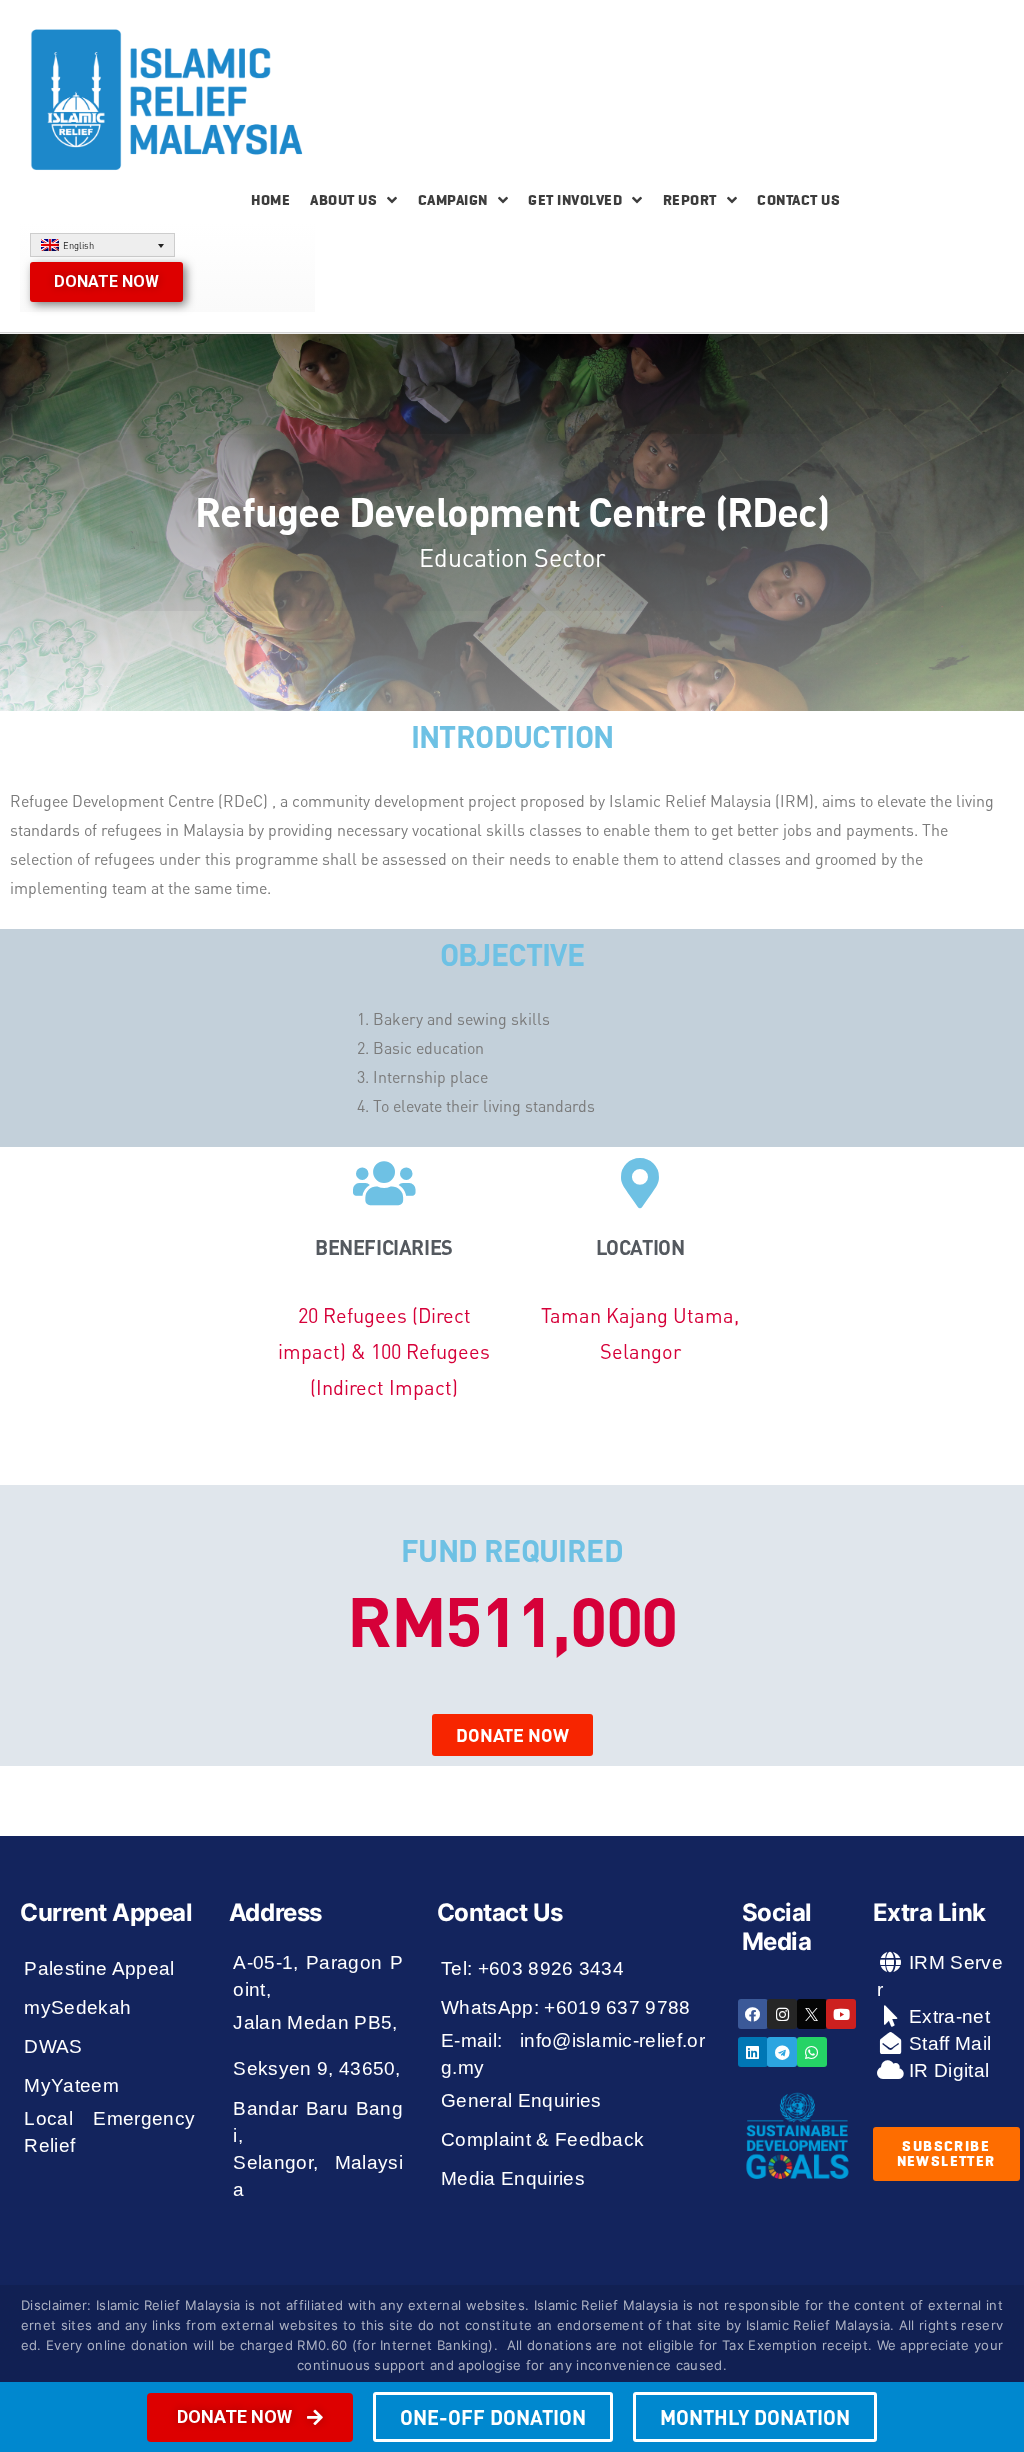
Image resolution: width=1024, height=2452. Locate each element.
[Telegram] (782, 2052)
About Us (343, 200)
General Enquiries (521, 2100)
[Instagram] (782, 2014)
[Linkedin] (753, 2052)
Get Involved (575, 200)
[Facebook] (753, 2014)
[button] (106, 282)
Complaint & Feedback (543, 2139)
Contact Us (798, 200)
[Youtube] (841, 2014)
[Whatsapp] (812, 2052)
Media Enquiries (513, 2178)
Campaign (453, 200)
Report (690, 200)
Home (270, 200)
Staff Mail (948, 2043)
